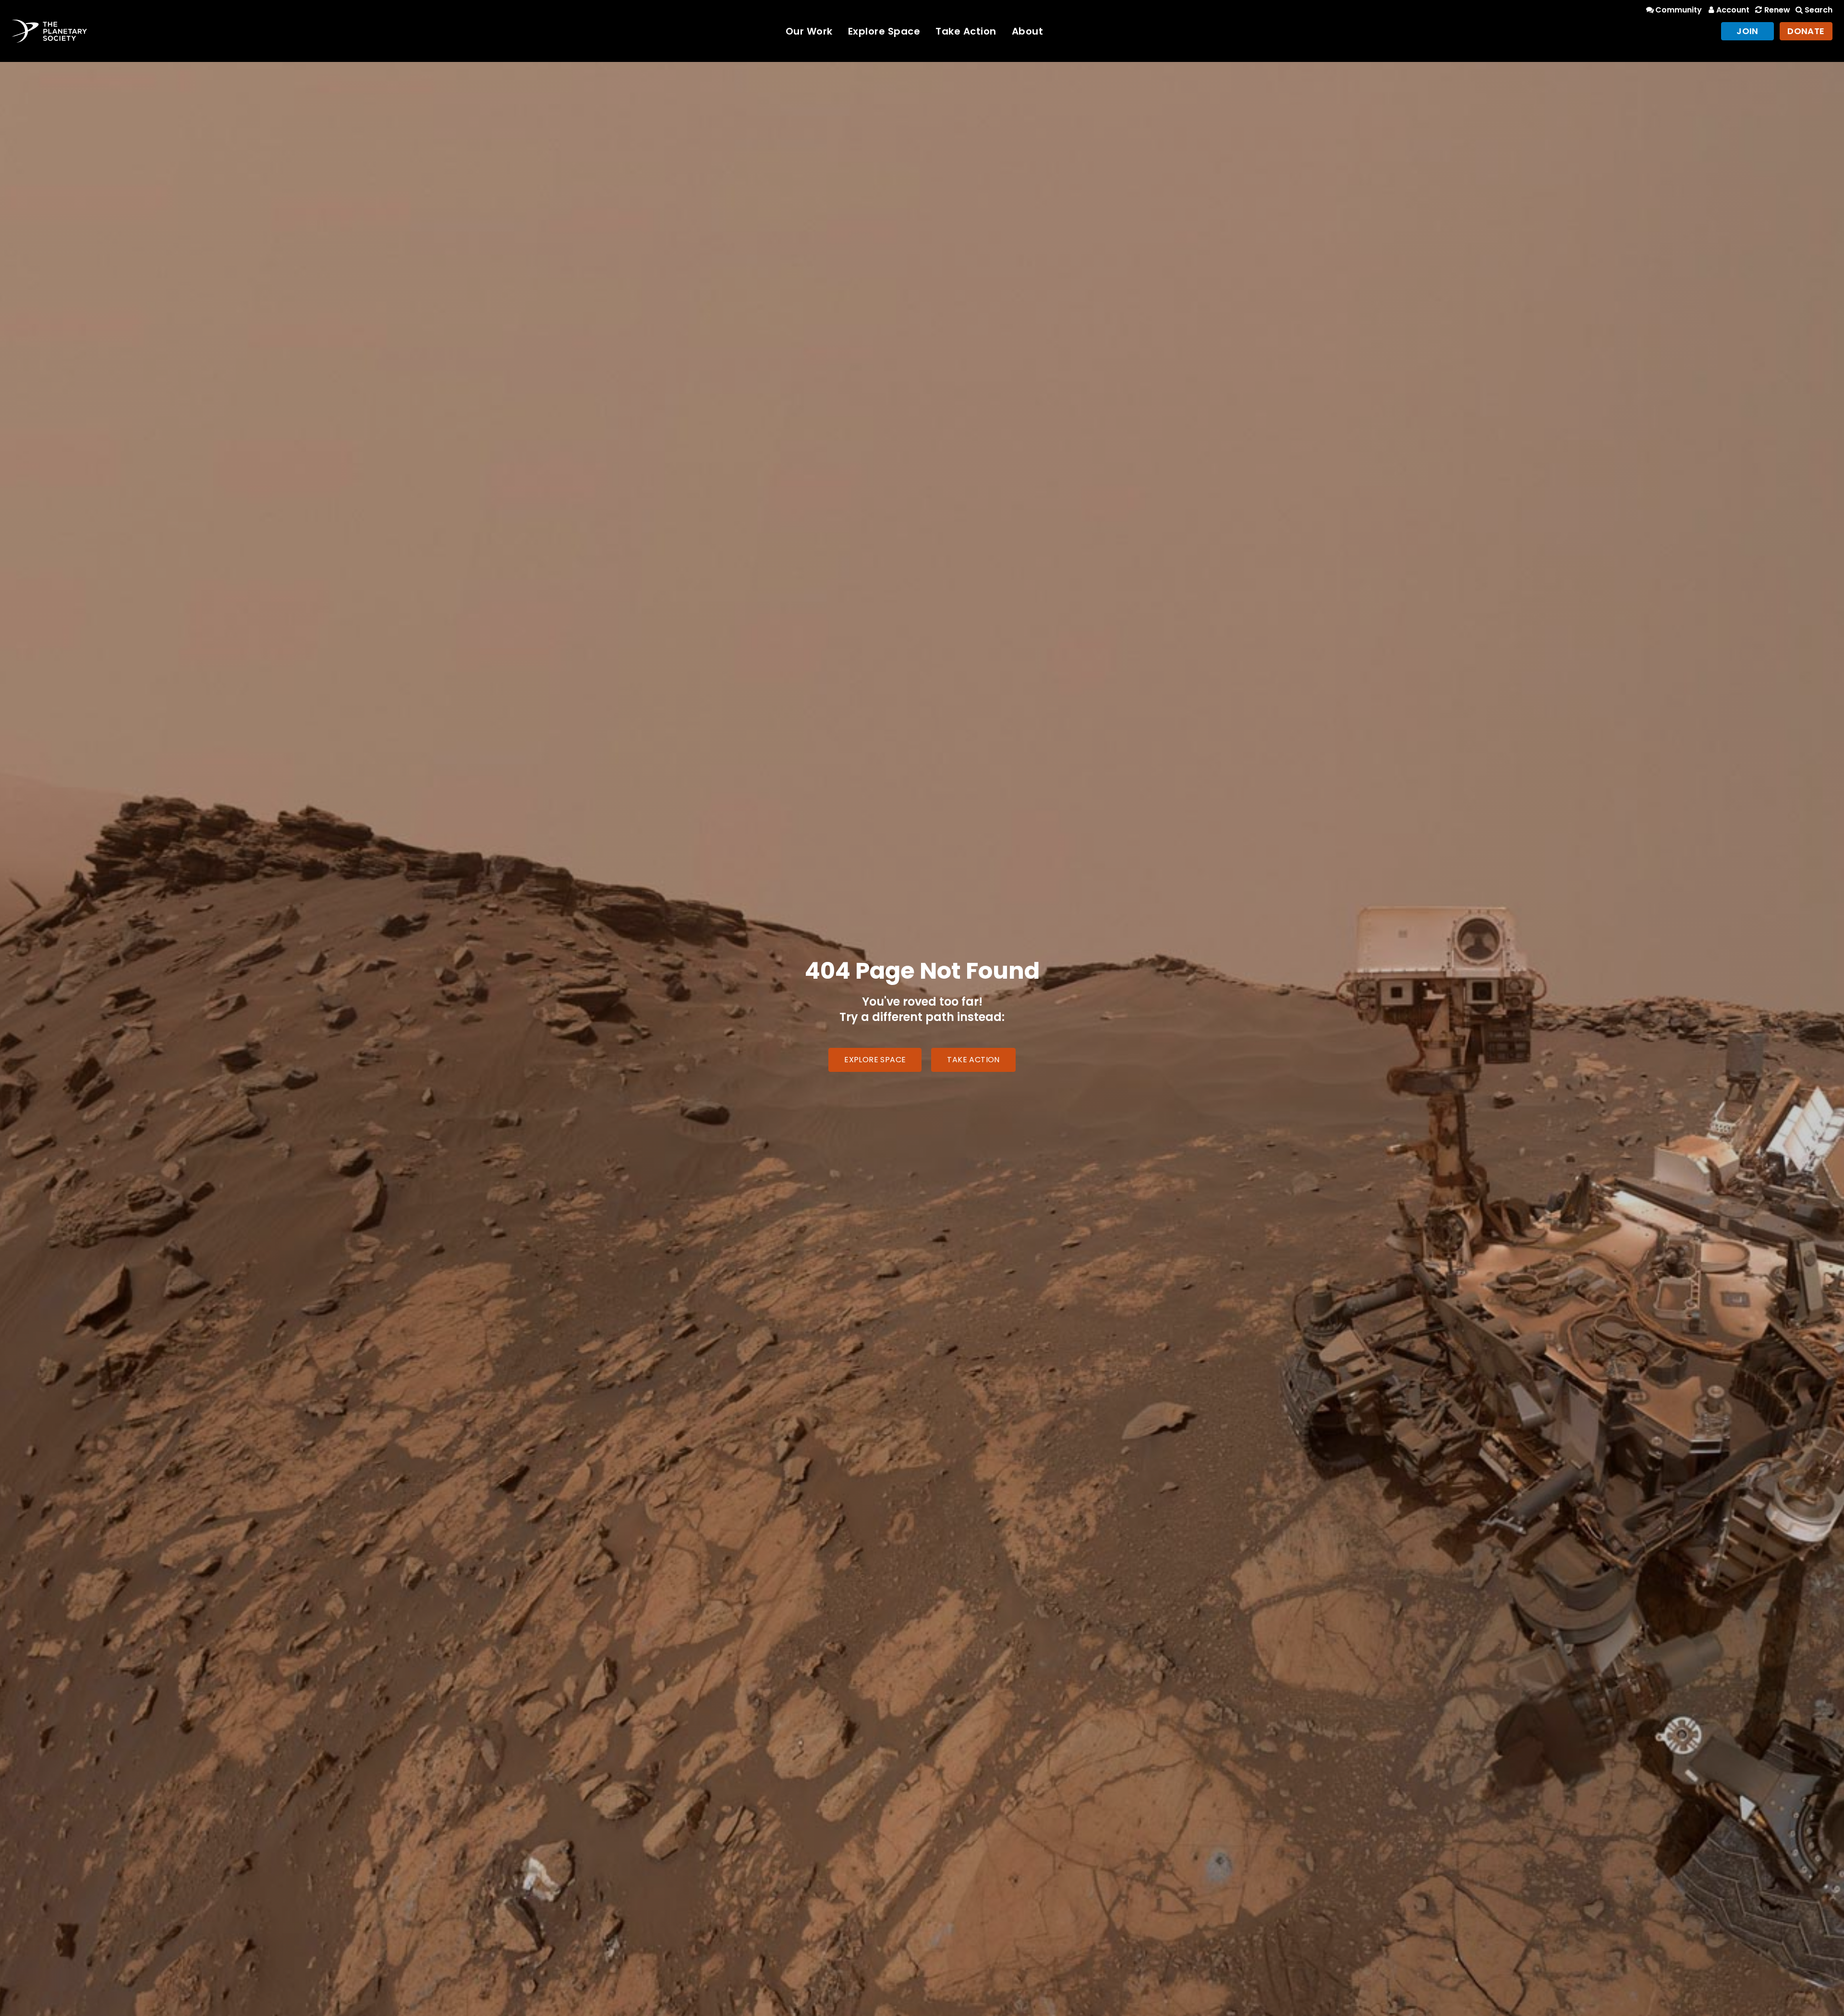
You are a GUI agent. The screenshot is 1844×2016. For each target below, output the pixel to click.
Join (1747, 31)
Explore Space (884, 31)
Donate (1806, 31)
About (1028, 31)
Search (1819, 10)
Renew (1777, 10)
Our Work (809, 31)
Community (1679, 10)
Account (1733, 10)
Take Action (966, 31)
